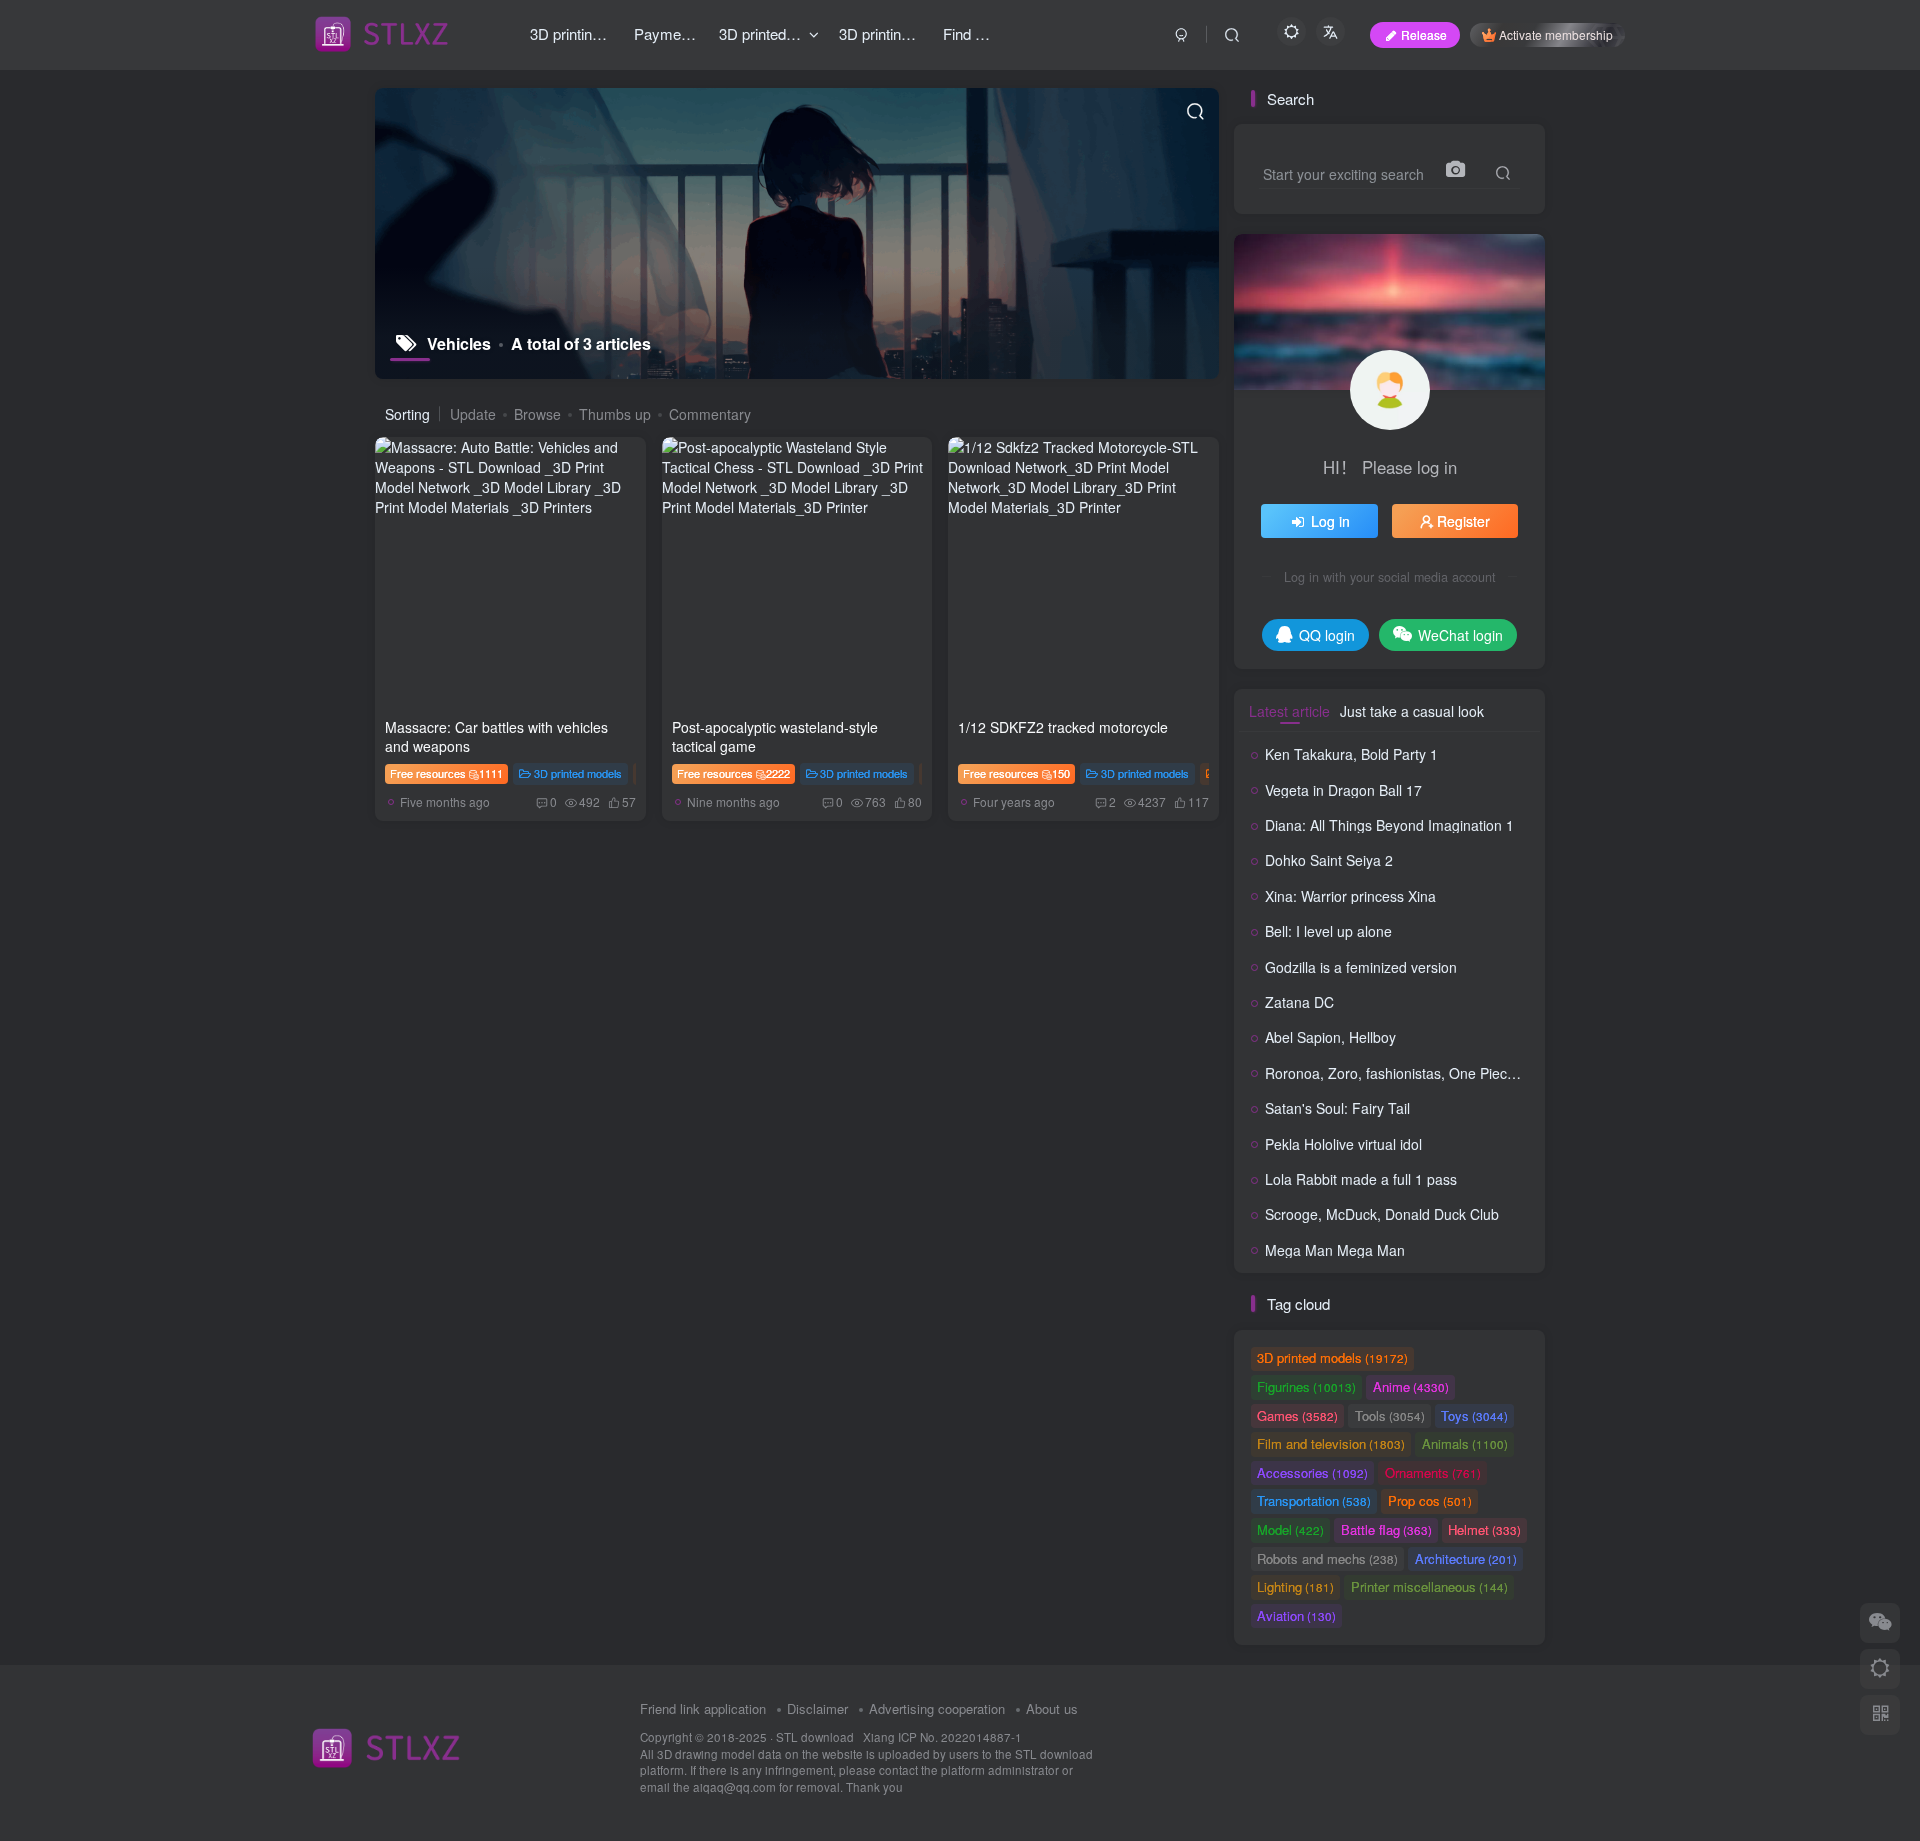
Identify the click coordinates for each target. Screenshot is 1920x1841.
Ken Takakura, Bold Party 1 (1351, 754)
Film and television (1331, 1443)
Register (1463, 521)
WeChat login (1460, 635)
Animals (1465, 1443)
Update (473, 414)
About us (1052, 1708)
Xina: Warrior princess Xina (1350, 896)
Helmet (1484, 1529)
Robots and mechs (1327, 1558)
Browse (537, 414)
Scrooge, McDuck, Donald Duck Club (1382, 1214)
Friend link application (703, 1708)
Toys (1474, 1415)
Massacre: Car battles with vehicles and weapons (496, 737)
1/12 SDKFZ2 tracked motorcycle (1063, 727)
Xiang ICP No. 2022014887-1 (942, 1737)
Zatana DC (1299, 1002)
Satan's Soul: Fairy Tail (1337, 1108)
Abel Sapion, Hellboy (1330, 1037)
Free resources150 (1016, 773)
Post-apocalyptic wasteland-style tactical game (775, 737)
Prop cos (1430, 1500)
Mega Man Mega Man (1335, 1250)
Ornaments (1433, 1472)
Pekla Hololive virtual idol (1343, 1144)
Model (1290, 1529)
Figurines (1306, 1386)
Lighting (1295, 1586)
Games (1297, 1415)
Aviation (1296, 1615)
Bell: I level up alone (1328, 931)
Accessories (1312, 1472)
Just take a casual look (1412, 711)
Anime (1411, 1386)
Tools (1390, 1415)
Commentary (710, 414)
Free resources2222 (733, 773)
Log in (1330, 521)
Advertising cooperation (937, 1708)
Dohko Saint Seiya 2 (1329, 860)
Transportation (1314, 1500)
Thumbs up (615, 414)
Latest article (1289, 711)
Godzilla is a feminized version (1361, 967)
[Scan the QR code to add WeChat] (1880, 1623)
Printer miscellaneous (1429, 1586)
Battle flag (1386, 1529)
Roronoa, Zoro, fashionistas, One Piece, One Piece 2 (1433, 1073)
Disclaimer (817, 1708)
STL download (816, 1737)
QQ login (1327, 635)
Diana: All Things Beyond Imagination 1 (1389, 825)
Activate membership (1556, 34)
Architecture (1466, 1558)
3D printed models (578, 773)
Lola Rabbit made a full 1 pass (1361, 1179)
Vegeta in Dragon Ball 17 (1343, 790)
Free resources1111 (446, 773)
